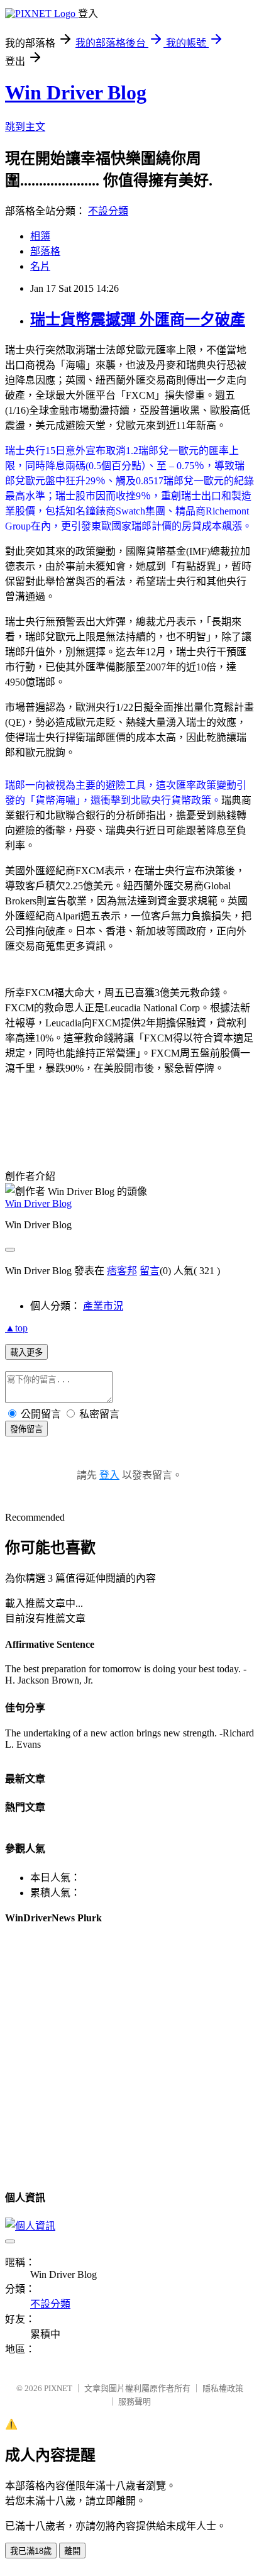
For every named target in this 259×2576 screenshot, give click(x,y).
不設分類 (108, 211)
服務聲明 (135, 2401)
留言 (150, 1271)
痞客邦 (122, 1271)
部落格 (45, 251)
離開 (72, 2551)
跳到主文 (25, 127)
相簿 (40, 236)
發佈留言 (26, 1429)
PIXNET (58, 2388)
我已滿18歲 (31, 2551)
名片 (40, 266)
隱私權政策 (223, 2388)
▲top (16, 1328)
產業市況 (103, 1306)
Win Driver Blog (76, 92)
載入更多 (26, 1352)
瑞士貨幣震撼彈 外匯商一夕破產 (138, 319)
